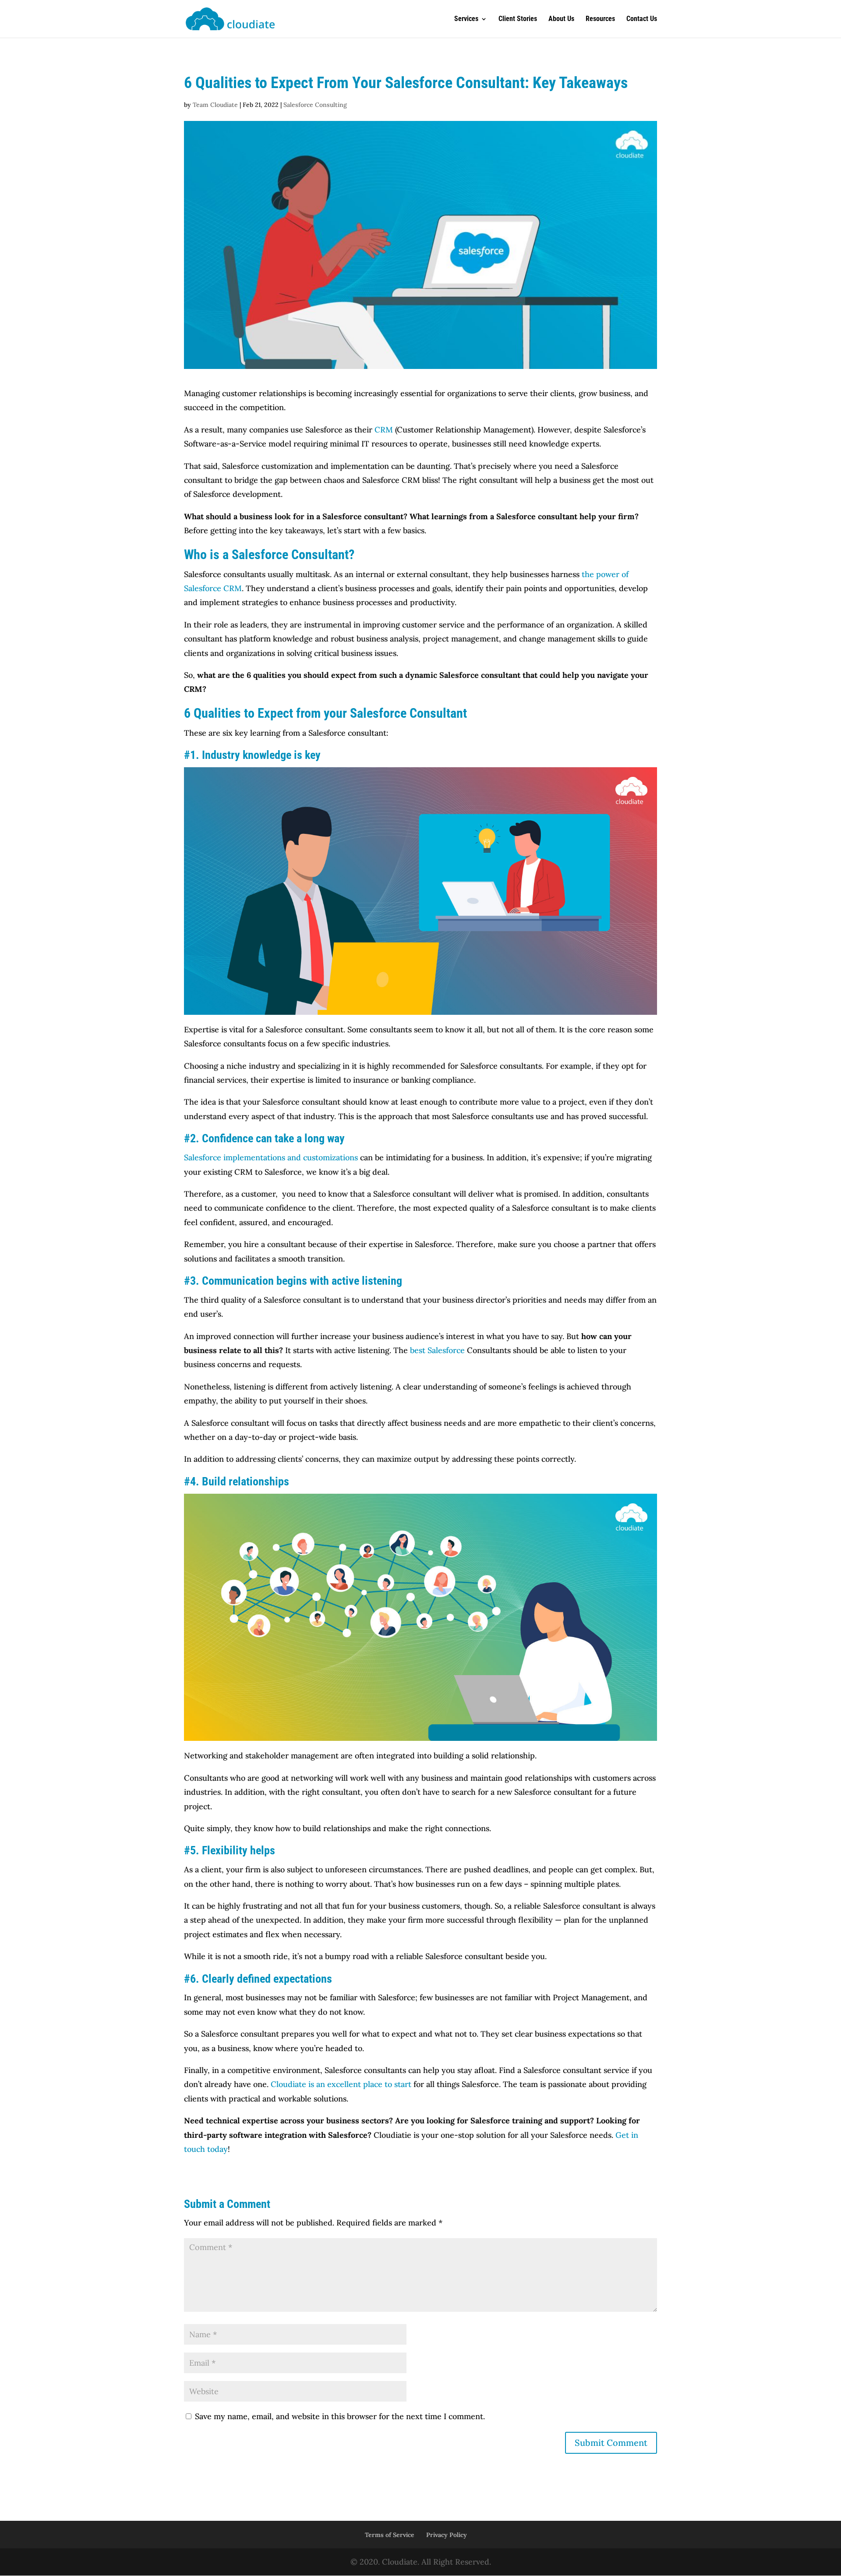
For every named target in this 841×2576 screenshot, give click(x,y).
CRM (384, 430)
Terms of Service (390, 2535)
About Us (561, 19)
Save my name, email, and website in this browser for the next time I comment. (340, 2416)
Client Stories (518, 19)
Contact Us (642, 19)
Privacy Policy (447, 2535)
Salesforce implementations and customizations (271, 1157)
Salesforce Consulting (315, 105)
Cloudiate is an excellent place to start (340, 2084)
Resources (600, 19)
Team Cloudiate (215, 105)
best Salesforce (437, 1350)
